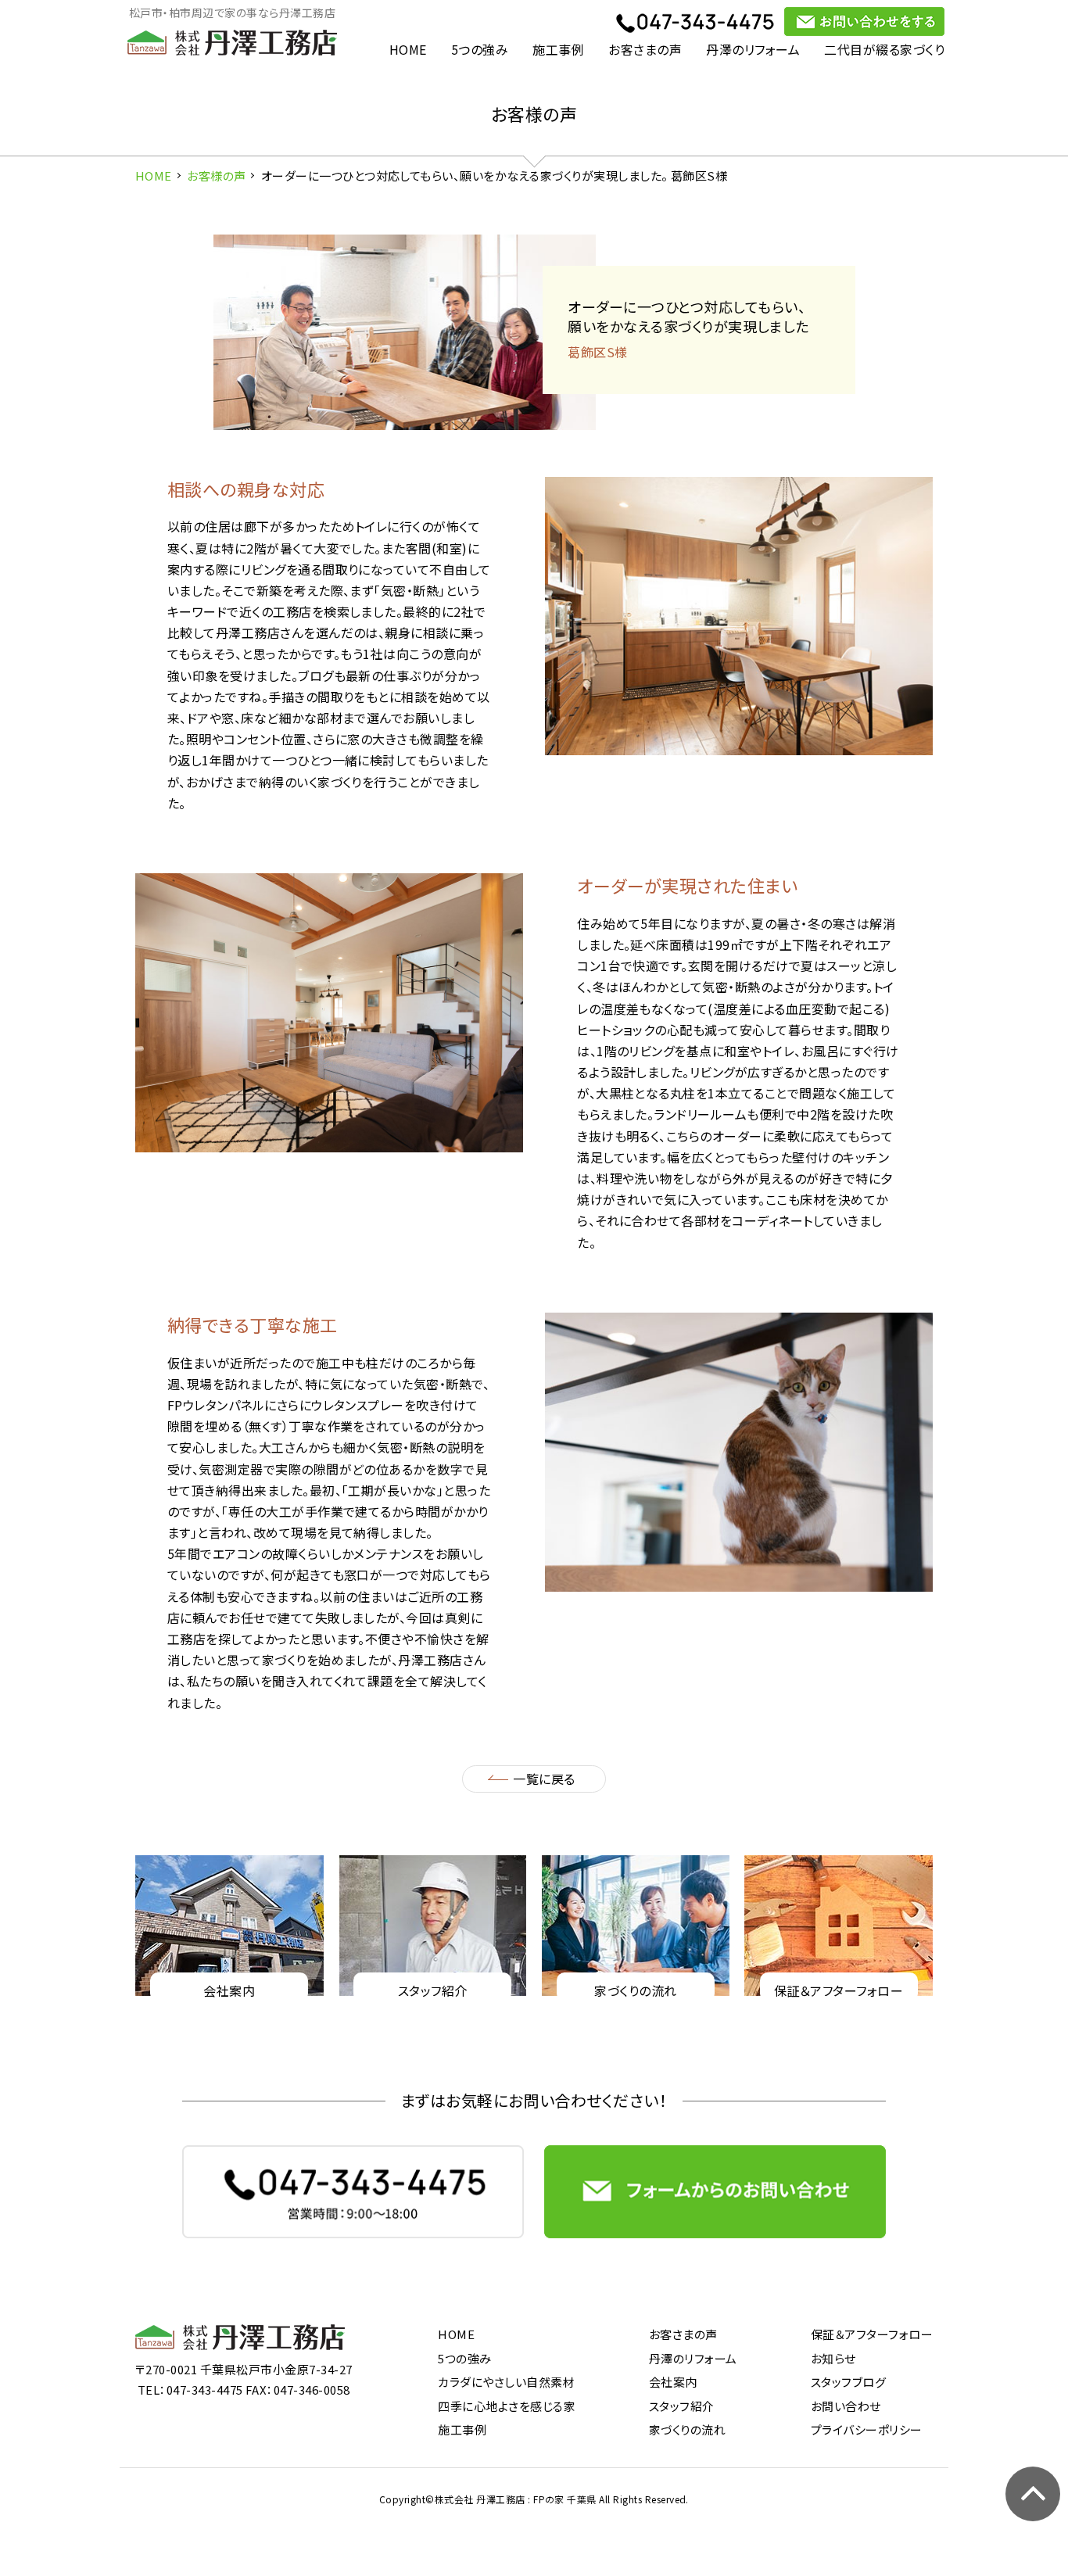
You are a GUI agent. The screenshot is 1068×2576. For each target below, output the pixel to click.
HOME (408, 49)
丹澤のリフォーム (753, 49)
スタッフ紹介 (682, 2406)
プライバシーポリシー (867, 2429)
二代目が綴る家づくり (884, 49)
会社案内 (673, 2382)
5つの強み (480, 49)
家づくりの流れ (687, 2429)
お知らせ (833, 2358)
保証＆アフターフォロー (872, 2334)
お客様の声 (216, 176)
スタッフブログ (848, 2382)
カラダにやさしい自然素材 (506, 2382)
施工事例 (558, 49)
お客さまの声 (645, 49)
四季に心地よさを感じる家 (507, 2406)
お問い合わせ (846, 2406)
